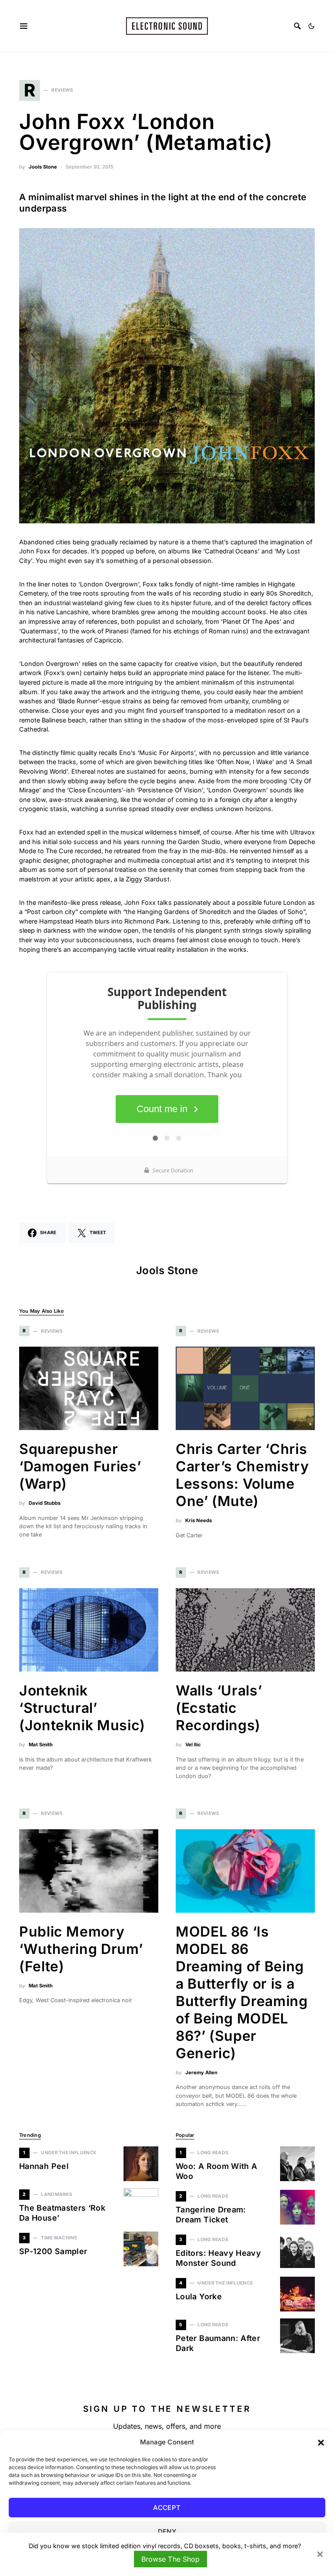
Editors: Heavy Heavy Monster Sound (218, 2258)
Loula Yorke (199, 2296)
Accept (167, 2508)
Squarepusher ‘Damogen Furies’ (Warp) (80, 1466)
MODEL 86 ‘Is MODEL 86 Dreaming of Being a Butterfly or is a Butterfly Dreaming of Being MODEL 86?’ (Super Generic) (242, 1992)
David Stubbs (45, 1503)
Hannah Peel (44, 2166)
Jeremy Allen (201, 2073)
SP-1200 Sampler (53, 2251)
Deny (167, 2531)
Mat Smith (41, 1745)
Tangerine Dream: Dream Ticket (211, 2215)
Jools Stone (43, 167)
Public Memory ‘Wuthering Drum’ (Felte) (81, 1949)
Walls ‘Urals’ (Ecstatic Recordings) (219, 1708)
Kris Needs (199, 1520)
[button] (321, 2442)
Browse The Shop (170, 2559)
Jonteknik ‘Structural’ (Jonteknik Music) (82, 1708)
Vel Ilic (193, 1745)
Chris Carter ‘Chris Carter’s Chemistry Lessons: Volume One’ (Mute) (242, 1475)
